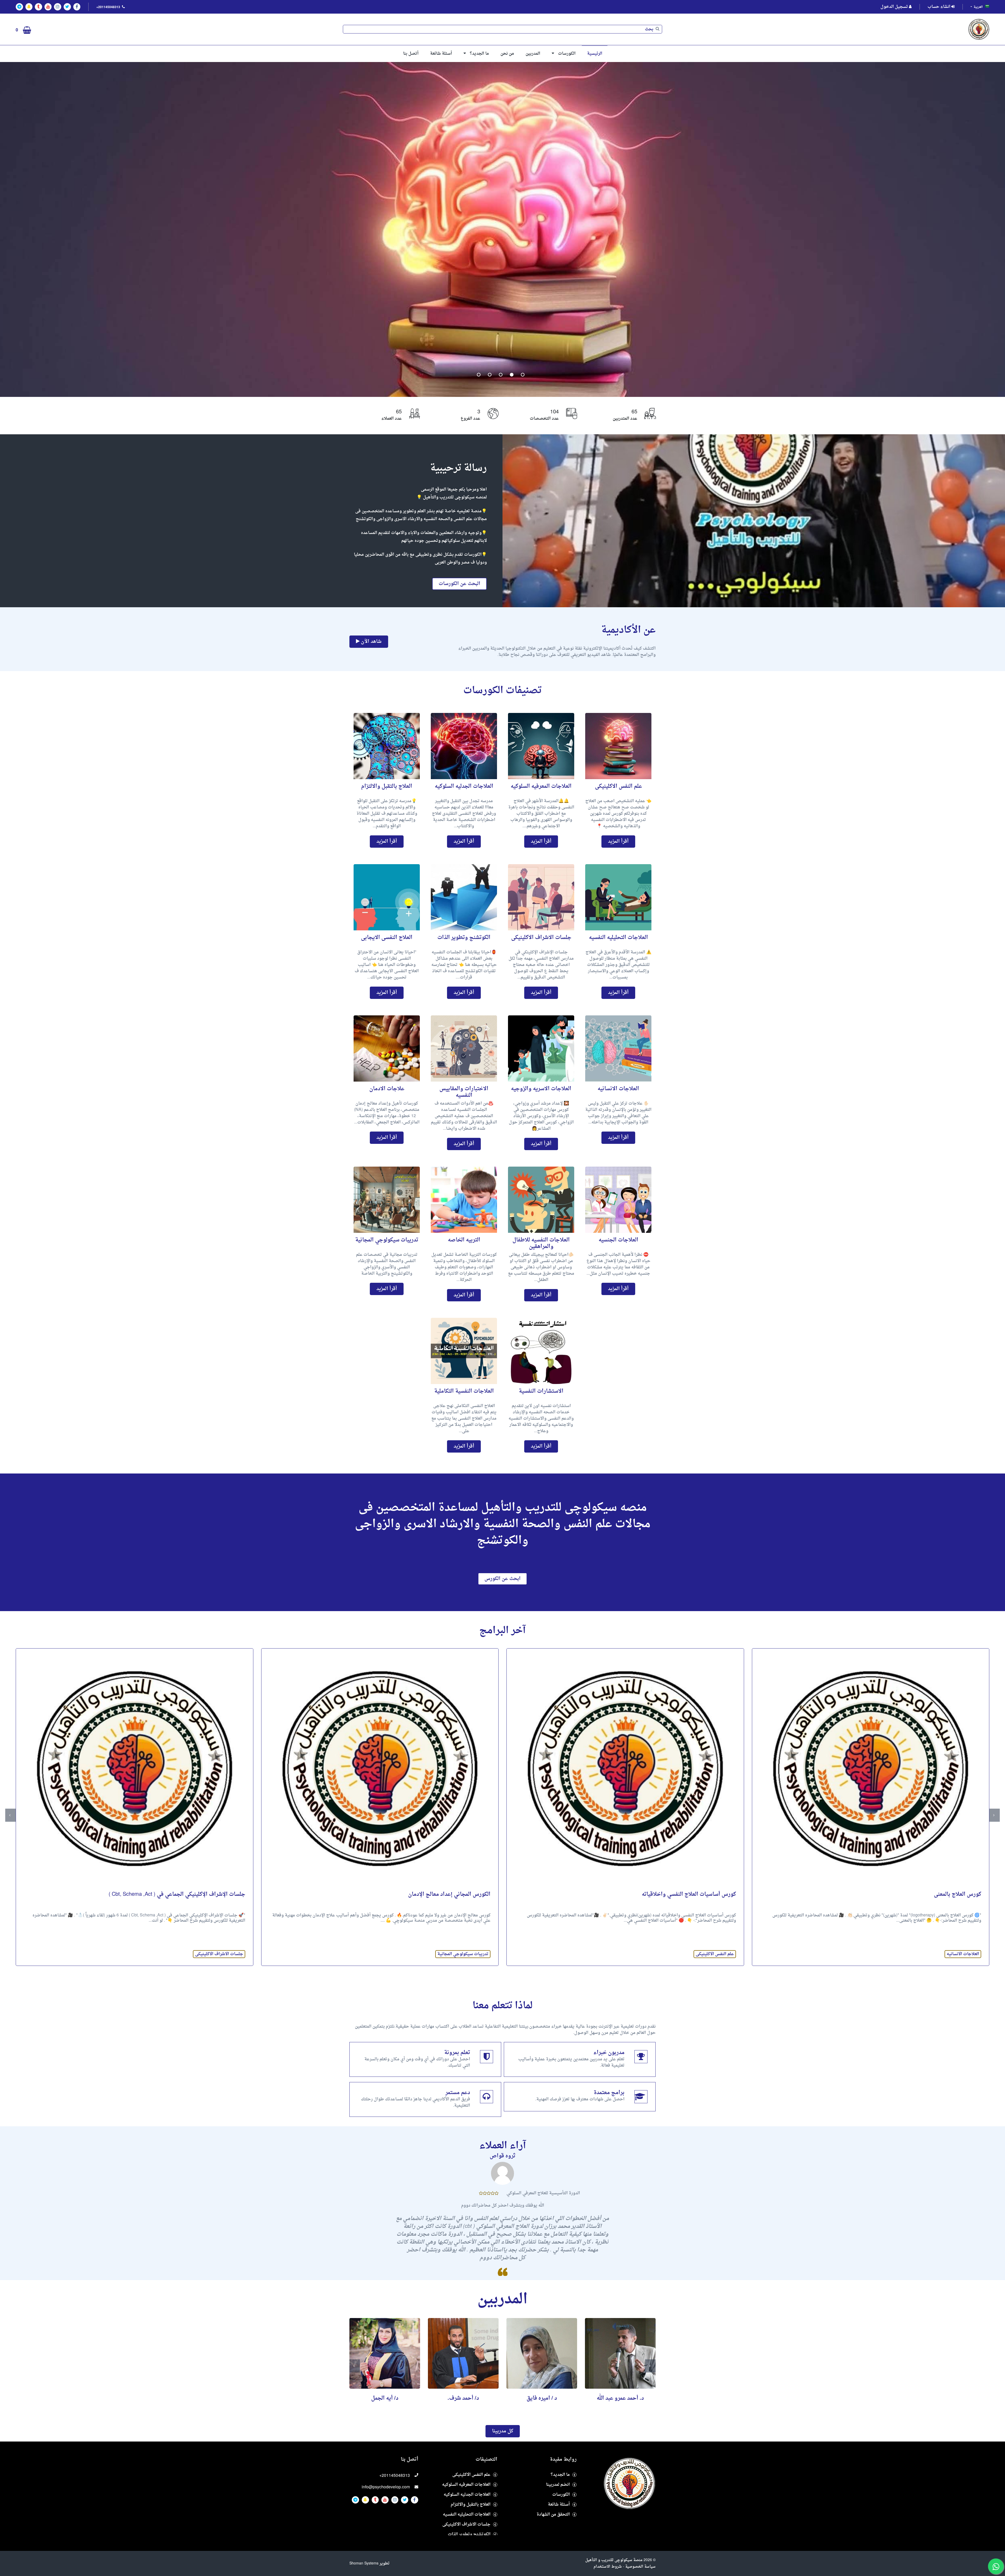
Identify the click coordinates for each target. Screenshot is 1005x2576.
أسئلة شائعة (441, 54)
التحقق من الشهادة (553, 2515)
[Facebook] (77, 7)
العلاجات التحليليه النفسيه (467, 2515)
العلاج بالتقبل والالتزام (471, 2505)
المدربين (533, 54)
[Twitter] (67, 7)
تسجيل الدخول (895, 7)
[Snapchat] (29, 7)
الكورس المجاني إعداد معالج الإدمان (695, 1895)
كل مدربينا (503, 2431)
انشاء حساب (939, 7)
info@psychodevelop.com (386, 2487)
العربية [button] (978, 7)
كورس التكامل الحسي (221, 1895)
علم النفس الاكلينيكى (960, 1954)
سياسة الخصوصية (640, 2567)
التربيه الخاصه (230, 1954)
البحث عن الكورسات (459, 584)
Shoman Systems (364, 2564)
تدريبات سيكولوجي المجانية (708, 1954)
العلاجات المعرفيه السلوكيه (466, 2485)
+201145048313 (395, 2476)
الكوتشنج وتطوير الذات (469, 2534)
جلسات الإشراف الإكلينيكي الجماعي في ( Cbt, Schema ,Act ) (422, 1895)
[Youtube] (48, 7)
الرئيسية (595, 54)
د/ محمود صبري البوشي (542, 2398)
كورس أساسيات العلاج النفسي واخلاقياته (934, 1895)
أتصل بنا (411, 54)
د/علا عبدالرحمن (463, 2398)
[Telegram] (19, 7)
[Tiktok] (38, 7)
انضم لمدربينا (558, 2485)
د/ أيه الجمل (620, 2398)
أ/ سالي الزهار (385, 2398)
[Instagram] (58, 7)
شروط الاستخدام (608, 2567)
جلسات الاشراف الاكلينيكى (465, 1954)
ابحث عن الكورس (502, 1579)
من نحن (507, 54)
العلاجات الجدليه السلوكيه (467, 2495)
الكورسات (567, 54)
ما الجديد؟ (479, 54)
